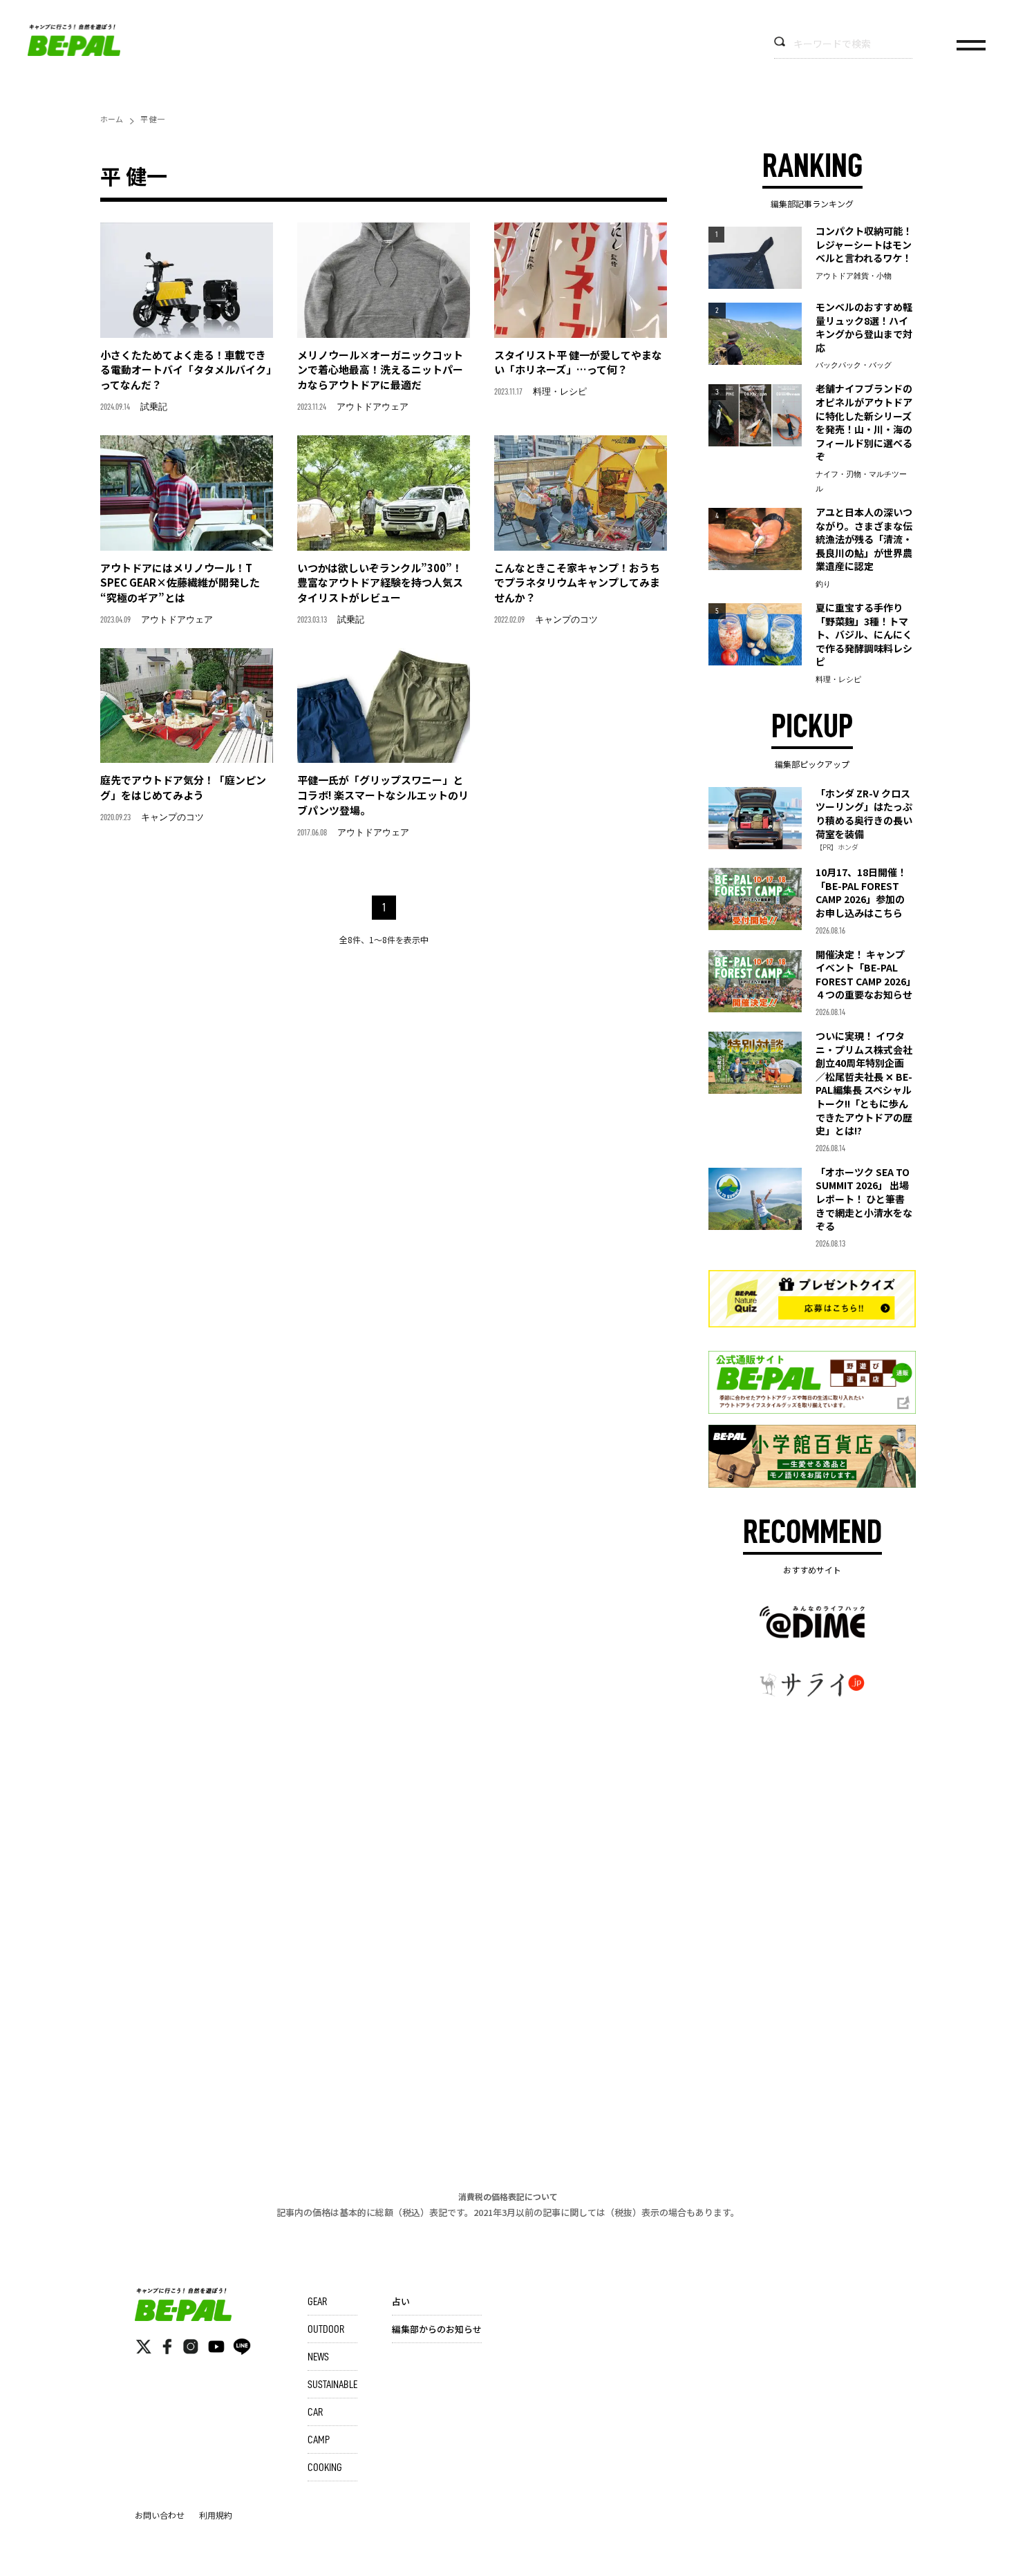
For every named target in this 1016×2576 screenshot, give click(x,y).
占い (401, 2301)
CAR (315, 2412)
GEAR (317, 2302)
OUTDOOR (326, 2329)
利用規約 (216, 2515)
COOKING (325, 2468)
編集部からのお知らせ (437, 2329)
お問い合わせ (160, 2515)
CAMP (319, 2440)
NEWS (318, 2357)
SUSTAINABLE (332, 2385)
